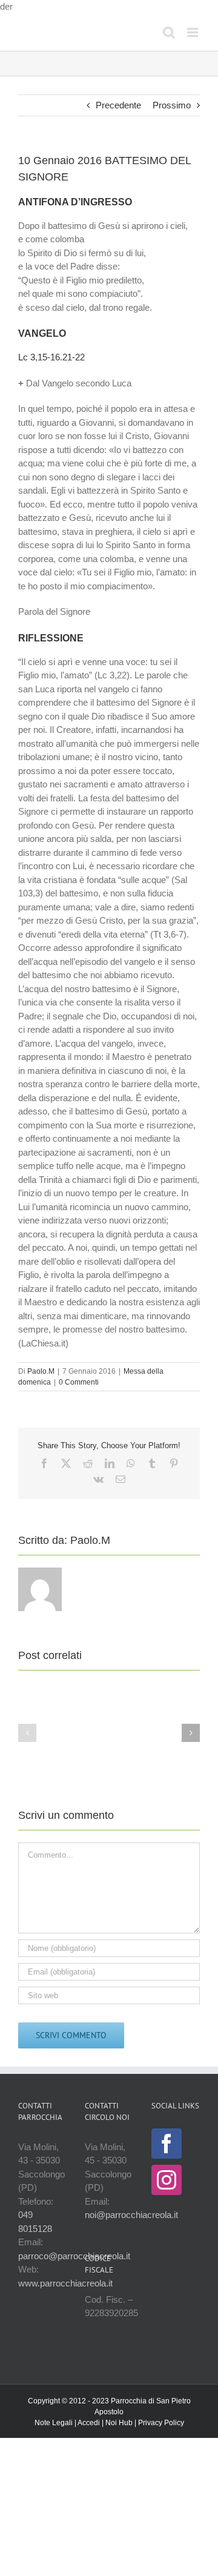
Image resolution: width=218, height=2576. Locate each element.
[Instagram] (167, 2180)
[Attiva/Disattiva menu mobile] (193, 32)
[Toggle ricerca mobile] (169, 32)
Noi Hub (119, 2423)
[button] (27, 1733)
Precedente (118, 105)
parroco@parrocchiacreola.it (74, 2256)
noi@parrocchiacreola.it (131, 2215)
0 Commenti (79, 1382)
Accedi (89, 2423)
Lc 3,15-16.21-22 (51, 357)
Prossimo (172, 105)
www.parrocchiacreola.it (65, 2283)
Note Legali (54, 2423)
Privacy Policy (161, 2423)
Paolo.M (41, 1371)
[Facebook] (167, 2144)
